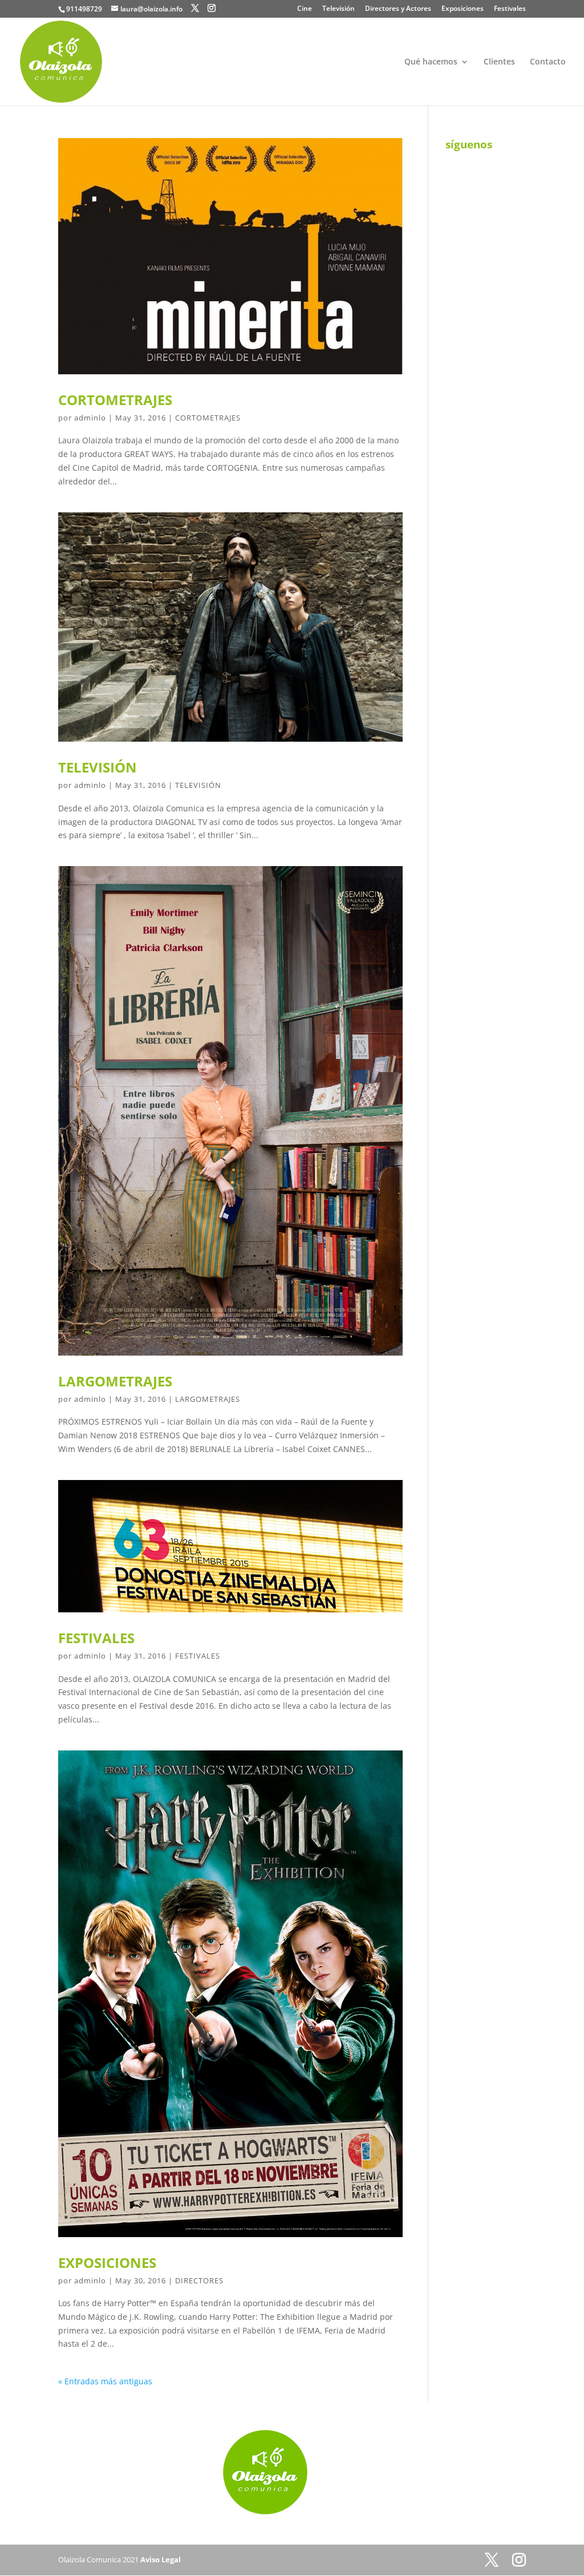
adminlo (90, 418)
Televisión (338, 9)
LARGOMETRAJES (115, 1381)
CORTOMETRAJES (115, 400)
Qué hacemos (431, 62)
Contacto (548, 62)
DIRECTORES (199, 2280)
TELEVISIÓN (98, 767)
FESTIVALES (96, 1638)
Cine (305, 9)
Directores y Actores (398, 9)
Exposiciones (463, 9)
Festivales (510, 9)
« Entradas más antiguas (105, 2381)
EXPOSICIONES (107, 2262)
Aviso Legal (161, 2559)
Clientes (499, 62)
